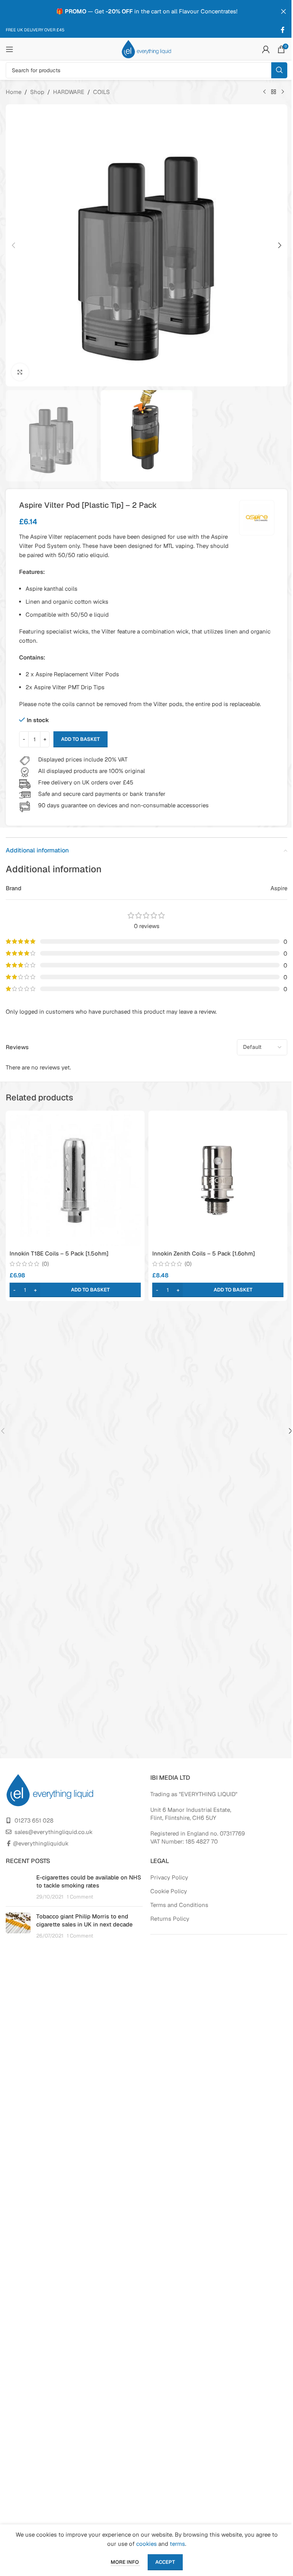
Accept (165, 2562)
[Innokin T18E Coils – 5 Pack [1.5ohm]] (75, 1180)
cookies (146, 2544)
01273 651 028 (34, 1820)
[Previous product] (264, 92)
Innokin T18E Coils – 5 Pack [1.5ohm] (59, 1253)
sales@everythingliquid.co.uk (54, 1832)
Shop (37, 92)
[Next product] (283, 92)
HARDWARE (69, 92)
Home (14, 92)
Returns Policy (170, 1919)
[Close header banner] (283, 11)
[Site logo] (146, 49)
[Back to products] (274, 92)
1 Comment (80, 1897)
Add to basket (80, 739)
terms (177, 2544)
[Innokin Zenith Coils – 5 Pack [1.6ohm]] (218, 1180)
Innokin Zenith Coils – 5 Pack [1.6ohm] (204, 1253)
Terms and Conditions (179, 1905)
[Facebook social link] (283, 30)
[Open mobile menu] (10, 49)
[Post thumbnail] (18, 1887)
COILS (101, 92)
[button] (13, 245)
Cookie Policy (169, 1891)
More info (125, 2562)
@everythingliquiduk (41, 1843)
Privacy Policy (169, 1877)
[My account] (266, 49)
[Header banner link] (146, 11)
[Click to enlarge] (20, 372)
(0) (45, 1264)
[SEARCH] (279, 70)
